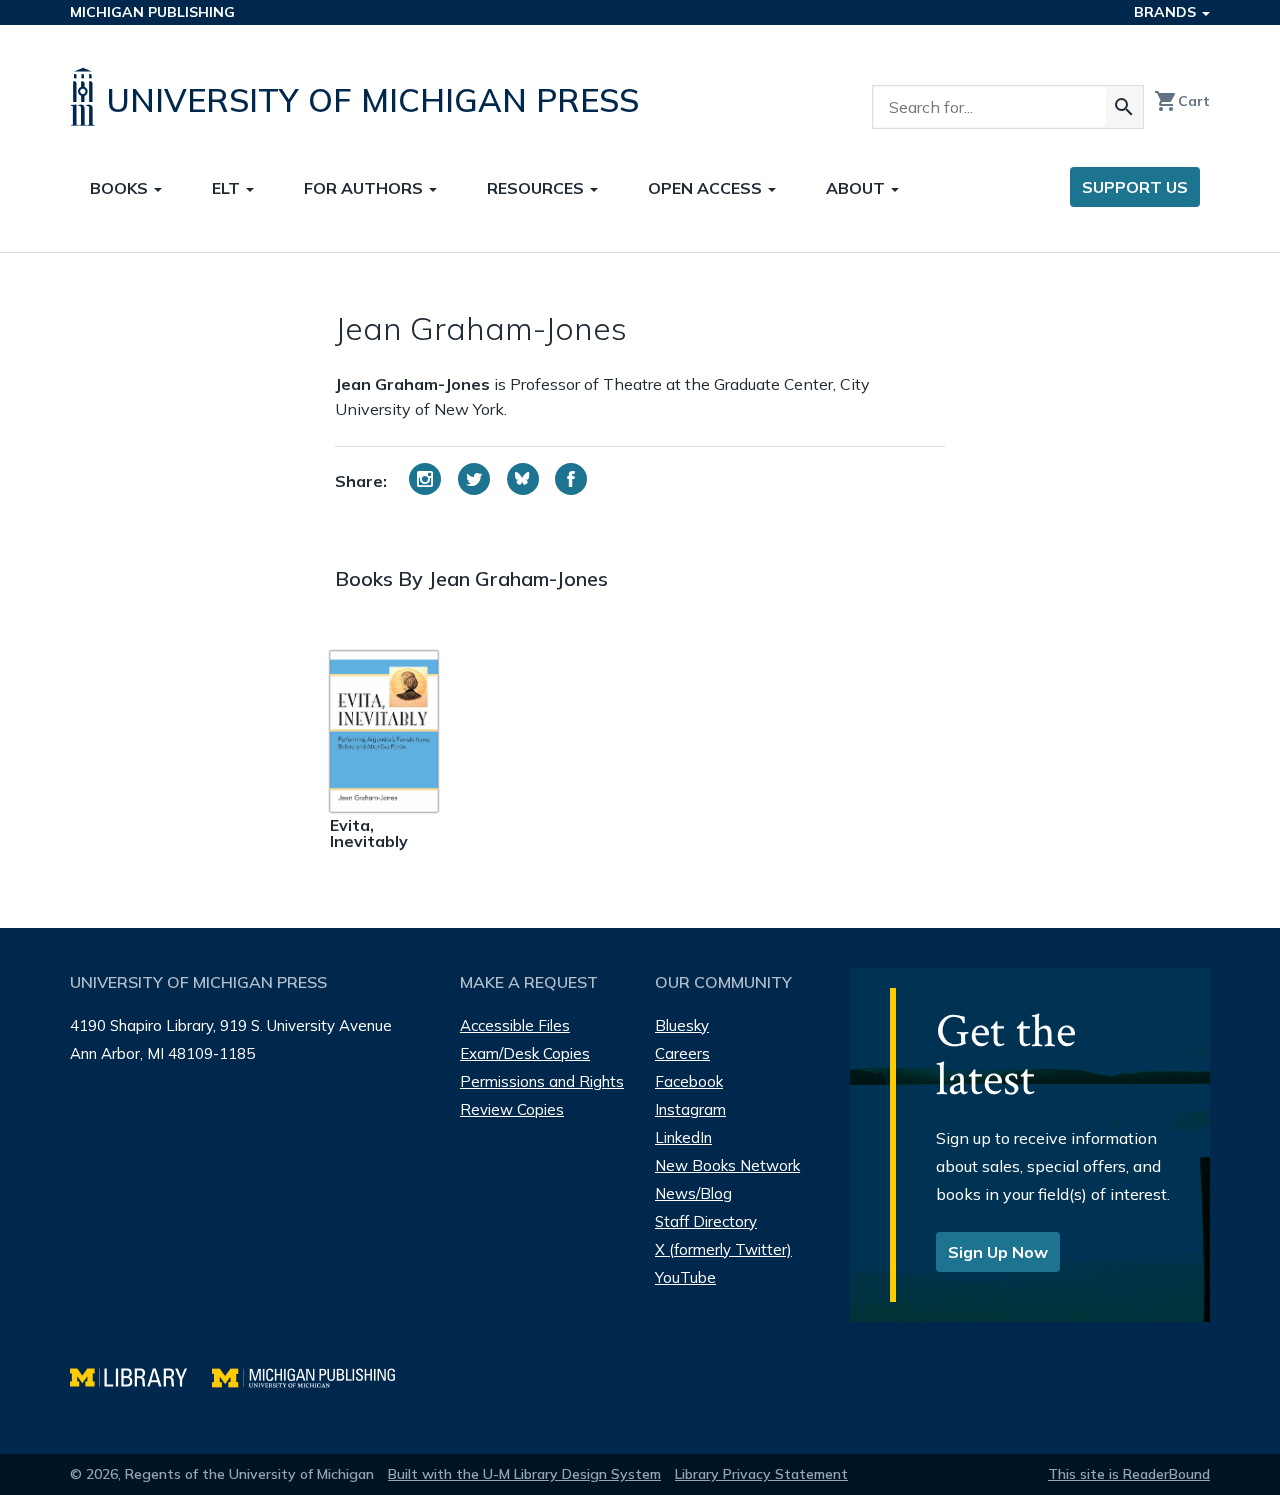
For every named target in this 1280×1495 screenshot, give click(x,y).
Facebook (689, 1081)
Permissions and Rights (542, 1081)
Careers (682, 1053)
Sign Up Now (998, 1252)
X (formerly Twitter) (723, 1249)
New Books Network (727, 1165)
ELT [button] (228, 188)
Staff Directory (706, 1221)
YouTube (685, 1277)
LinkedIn (683, 1137)
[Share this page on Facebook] (571, 479)
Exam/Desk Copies (525, 1053)
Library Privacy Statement (761, 1474)
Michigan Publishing (152, 12)
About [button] (857, 188)
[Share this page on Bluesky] (523, 479)
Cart (1182, 101)
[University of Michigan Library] (141, 1375)
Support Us (1135, 187)
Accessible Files (515, 1025)
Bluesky (682, 1025)
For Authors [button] (365, 188)
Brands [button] (1167, 12)
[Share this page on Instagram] (425, 479)
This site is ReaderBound (1129, 1474)
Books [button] (121, 188)
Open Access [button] (707, 188)
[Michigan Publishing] (313, 1375)
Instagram (690, 1109)
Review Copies (512, 1109)
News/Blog (693, 1193)
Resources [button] (537, 188)
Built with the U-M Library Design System (524, 1474)
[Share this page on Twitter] (474, 479)
